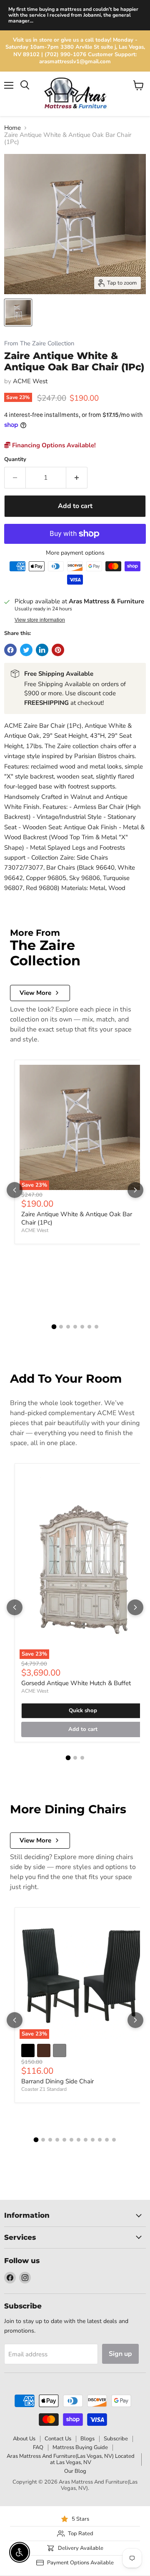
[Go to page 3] (68, 1327)
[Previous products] (15, 1190)
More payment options (75, 553)
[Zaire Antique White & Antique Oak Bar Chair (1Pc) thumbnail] (18, 312)
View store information (40, 620)
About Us (24, 2439)
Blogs (87, 2439)
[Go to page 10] (100, 2140)
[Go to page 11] (107, 2140)
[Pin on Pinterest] (58, 650)
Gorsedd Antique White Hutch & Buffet (76, 1683)
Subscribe (116, 2439)
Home (12, 128)
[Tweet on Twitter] (26, 650)
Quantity (15, 460)
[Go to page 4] (75, 1327)
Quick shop (83, 1711)
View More (35, 993)
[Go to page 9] (93, 2140)
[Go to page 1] (54, 1327)
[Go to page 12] (114, 2140)
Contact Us (58, 2439)
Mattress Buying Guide (80, 2447)
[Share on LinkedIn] (42, 650)
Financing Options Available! (53, 445)
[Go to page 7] (96, 1327)
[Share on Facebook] (10, 650)
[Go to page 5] (82, 1327)
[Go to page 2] (61, 1327)
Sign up (120, 2354)
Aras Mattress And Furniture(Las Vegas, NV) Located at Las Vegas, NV (71, 2459)
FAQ (38, 2447)
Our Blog (75, 2471)
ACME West (30, 381)
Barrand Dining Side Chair (57, 2081)
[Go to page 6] (89, 1327)
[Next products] (135, 1190)
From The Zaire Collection (39, 343)
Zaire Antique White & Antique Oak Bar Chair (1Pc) (77, 1218)
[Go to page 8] (86, 2140)
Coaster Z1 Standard (44, 2089)
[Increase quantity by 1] (77, 478)
